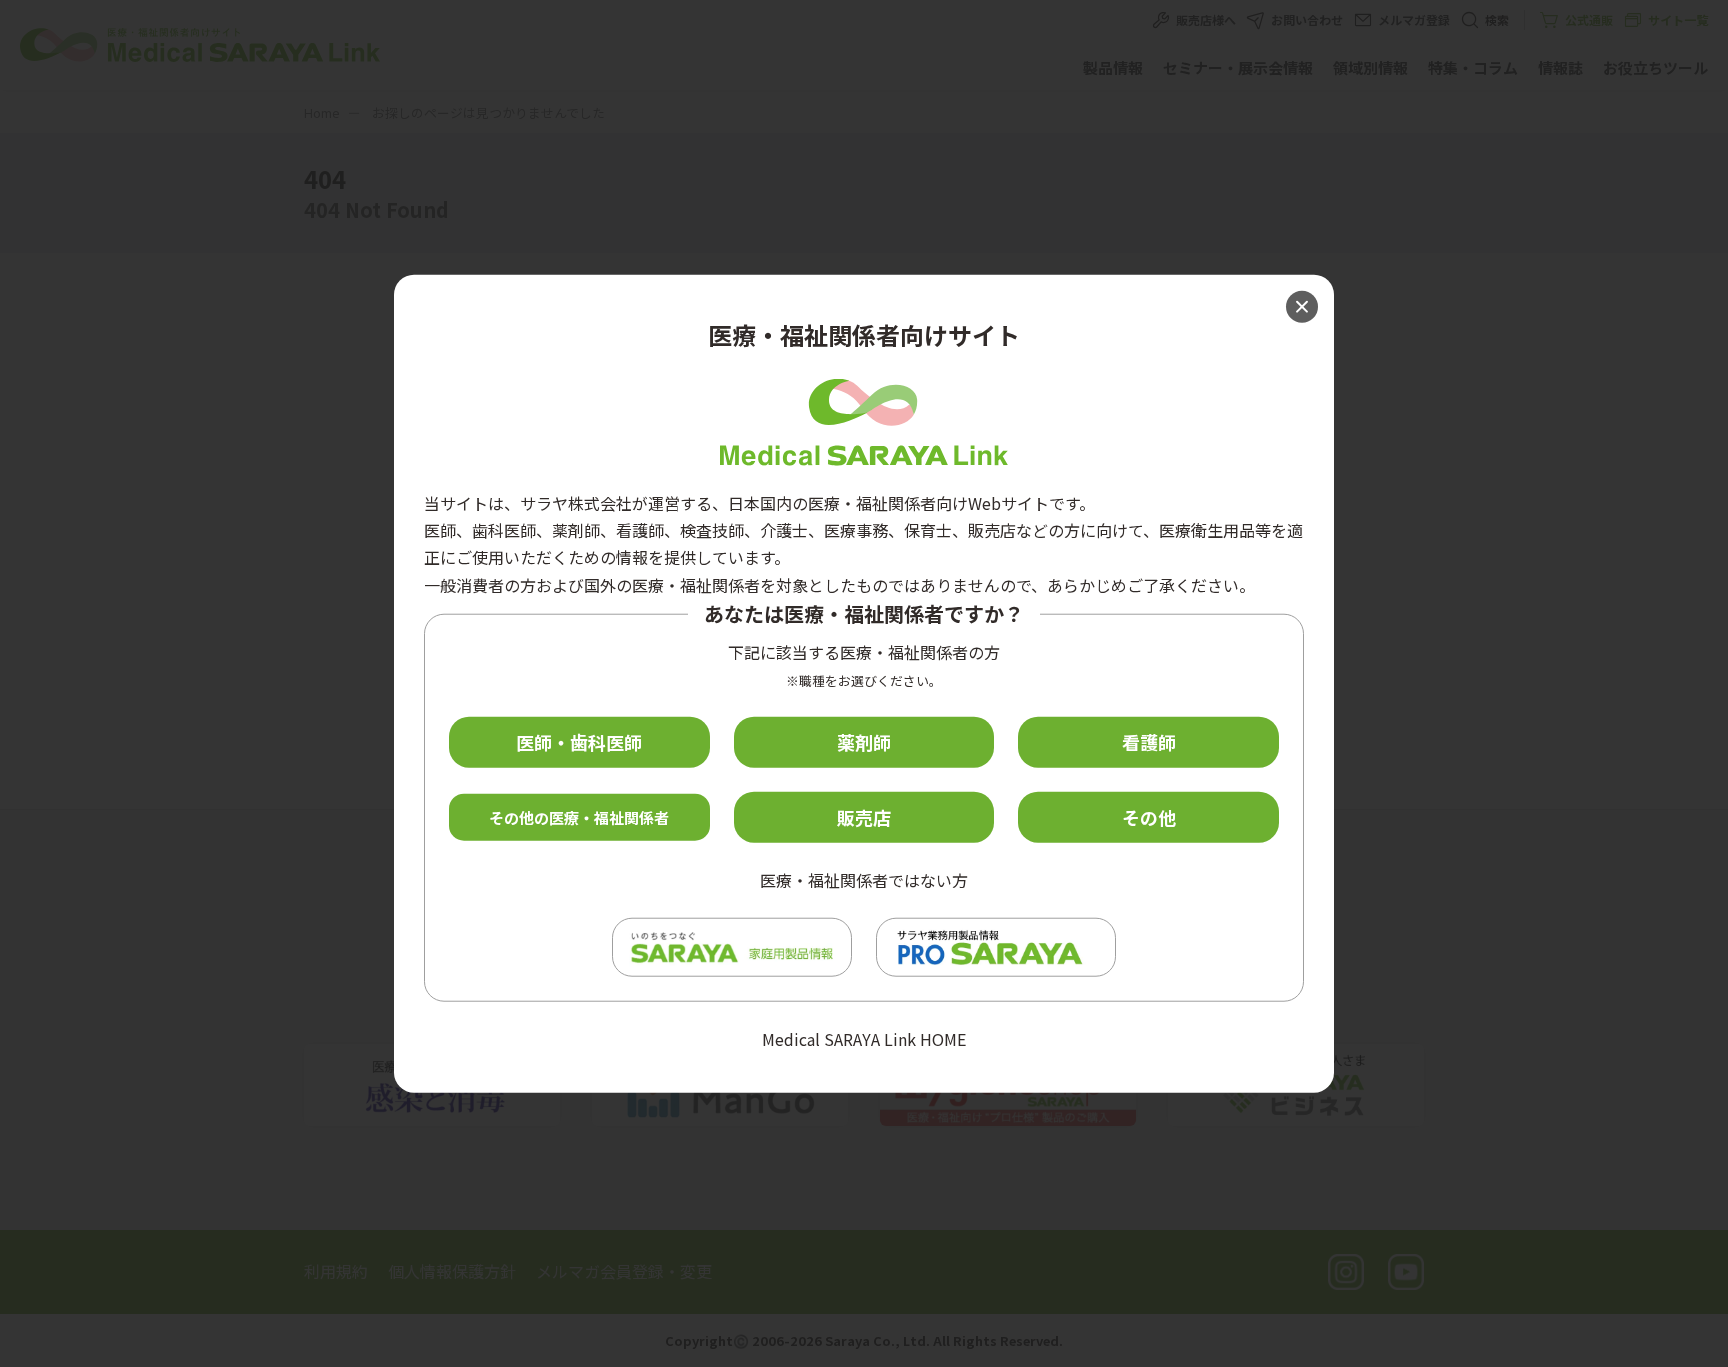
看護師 (1149, 742)
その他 (1149, 817)
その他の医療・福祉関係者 (579, 816)
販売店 (864, 817)
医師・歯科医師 (579, 742)
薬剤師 (864, 742)
